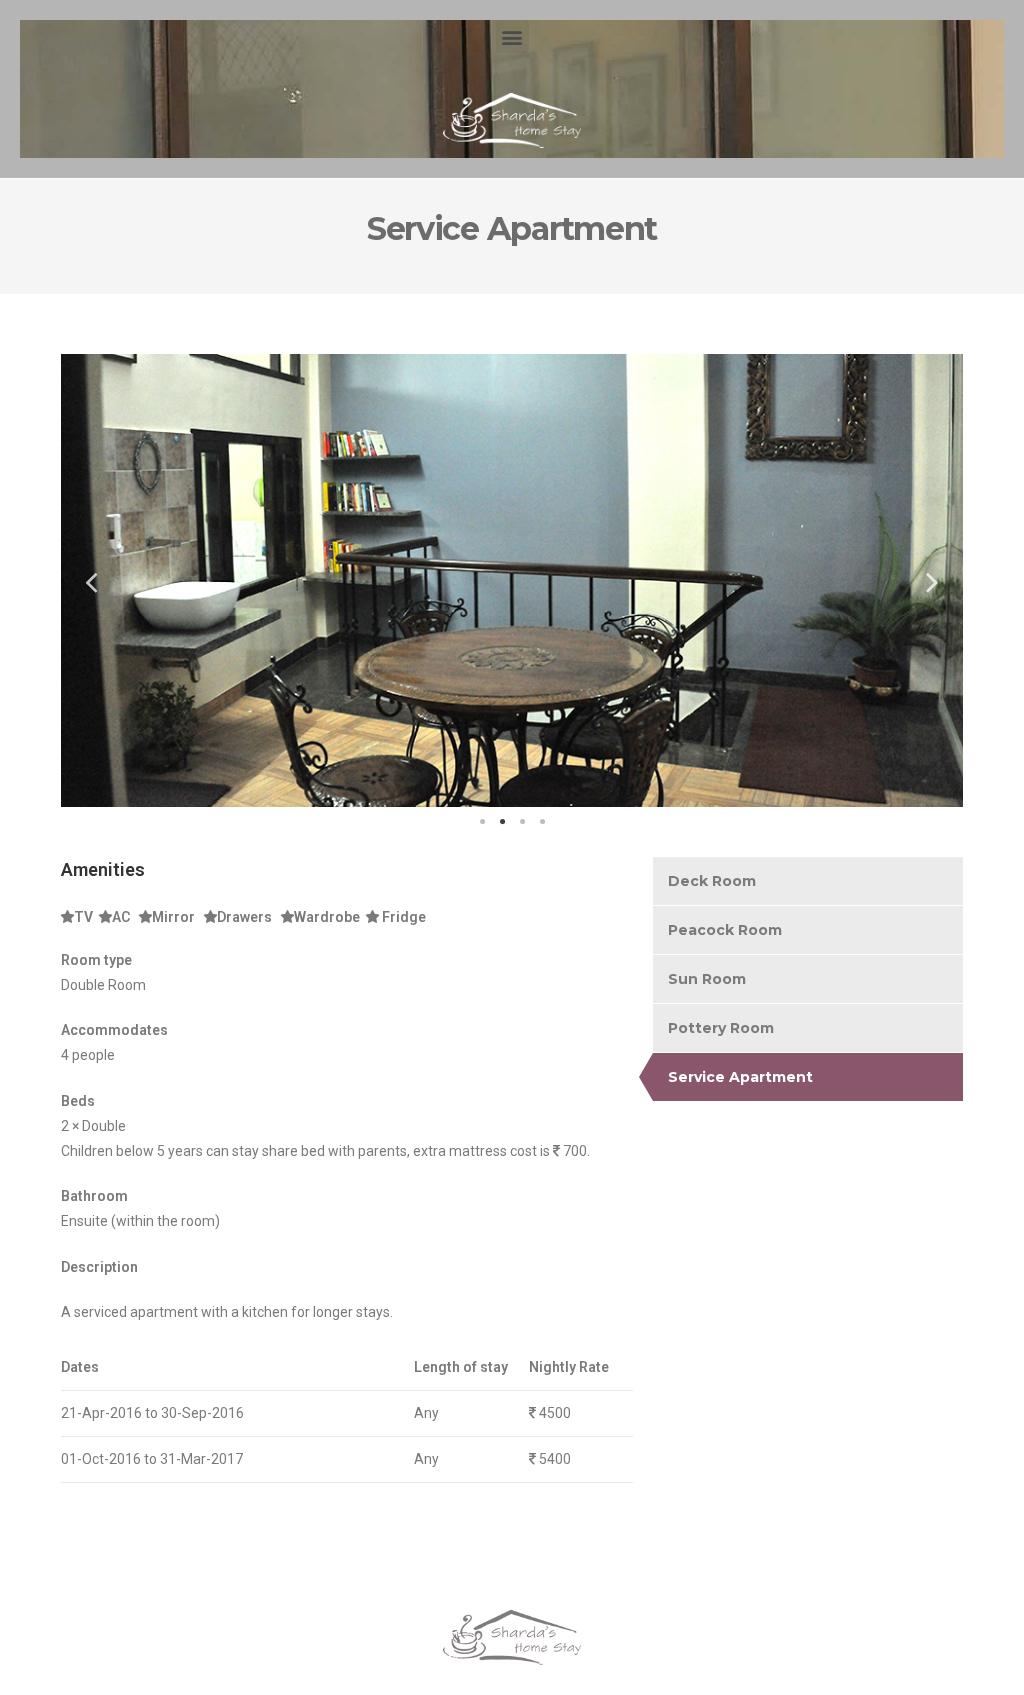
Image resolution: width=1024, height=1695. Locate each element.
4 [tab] (542, 822)
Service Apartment (740, 1077)
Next (933, 580)
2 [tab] (502, 822)
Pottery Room (721, 1028)
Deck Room (712, 881)
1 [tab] (482, 822)
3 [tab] (522, 822)
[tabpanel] (512, 580)
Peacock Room (725, 930)
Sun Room (707, 979)
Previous (91, 580)
